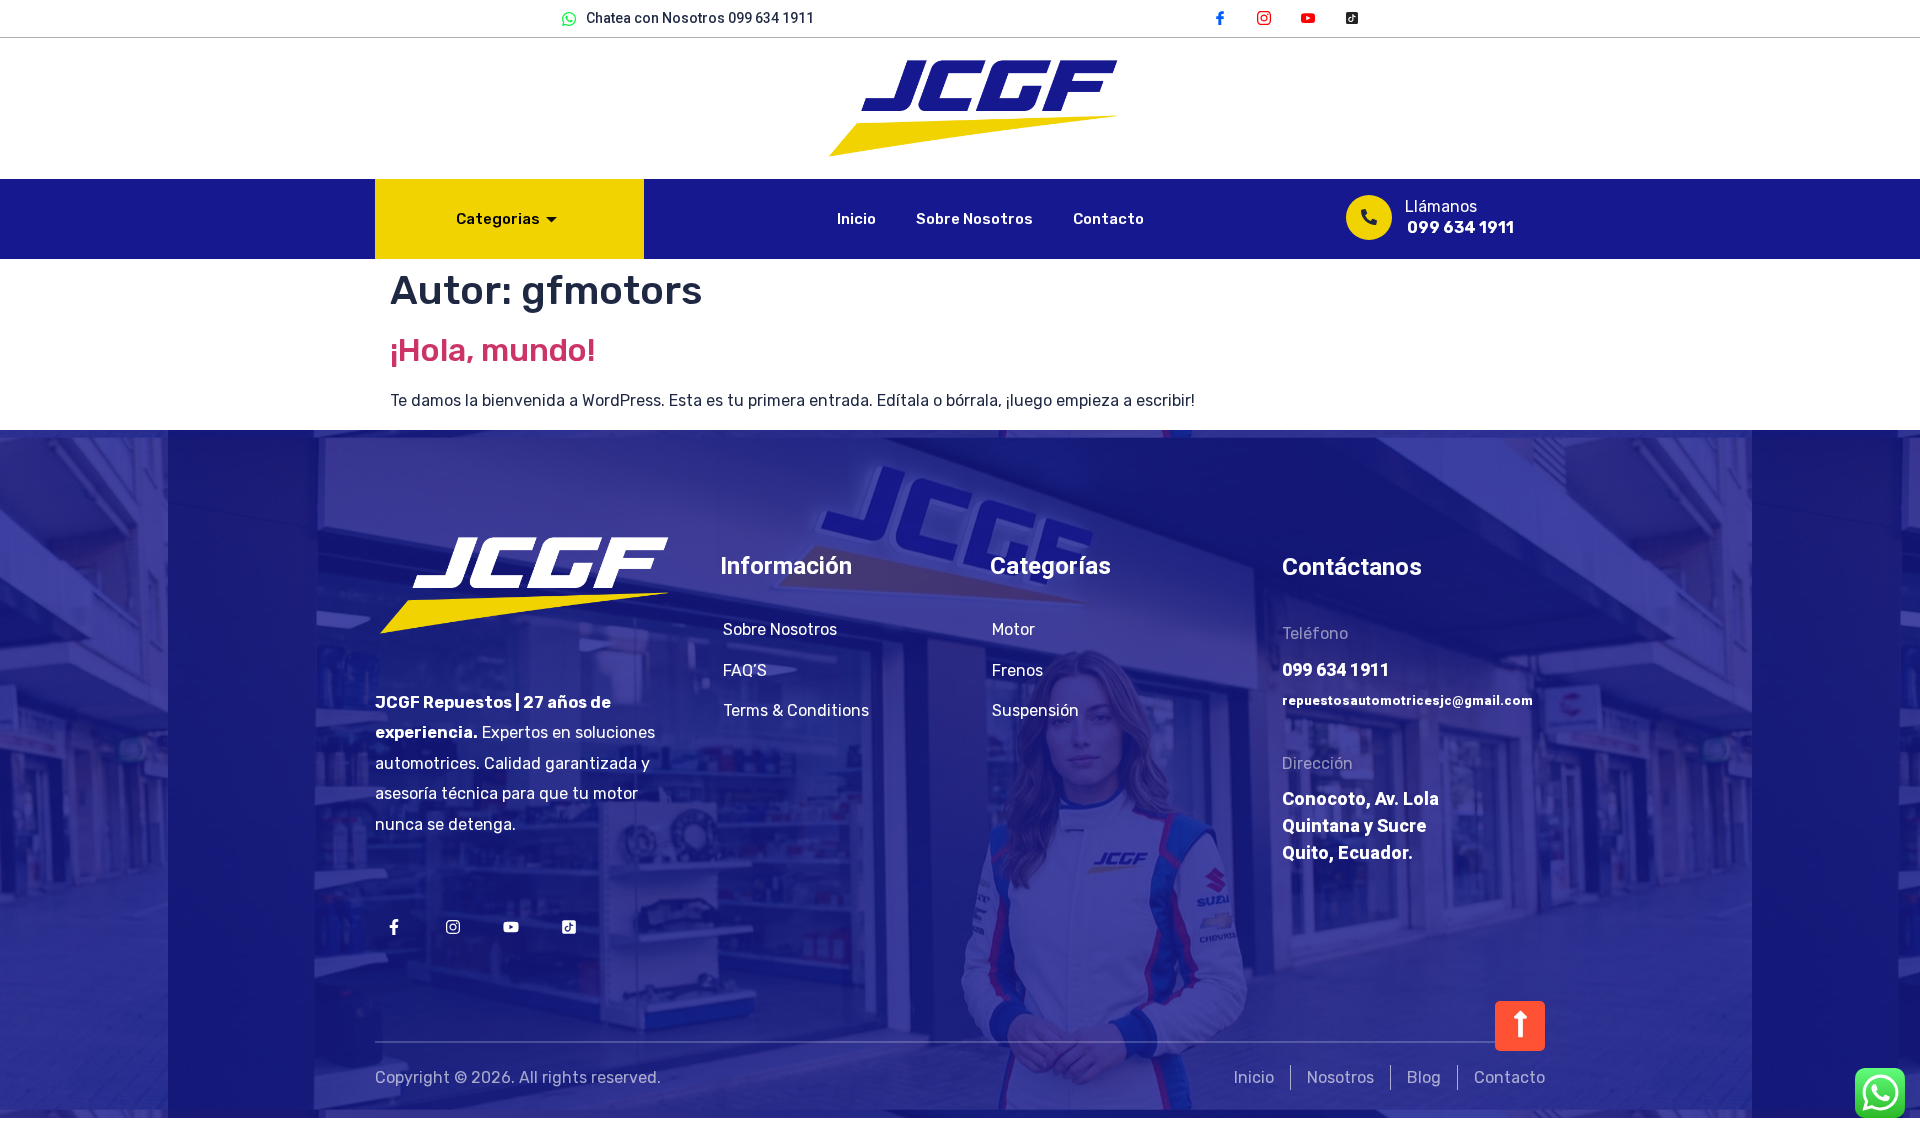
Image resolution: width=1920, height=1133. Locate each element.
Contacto (1108, 219)
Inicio (856, 219)
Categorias (498, 219)
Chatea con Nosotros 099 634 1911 (700, 18)
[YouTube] (1308, 17)
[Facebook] (1220, 17)
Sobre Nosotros (974, 219)
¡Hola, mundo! (493, 350)
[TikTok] (1352, 17)
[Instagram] (1264, 17)
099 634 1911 (1460, 227)
